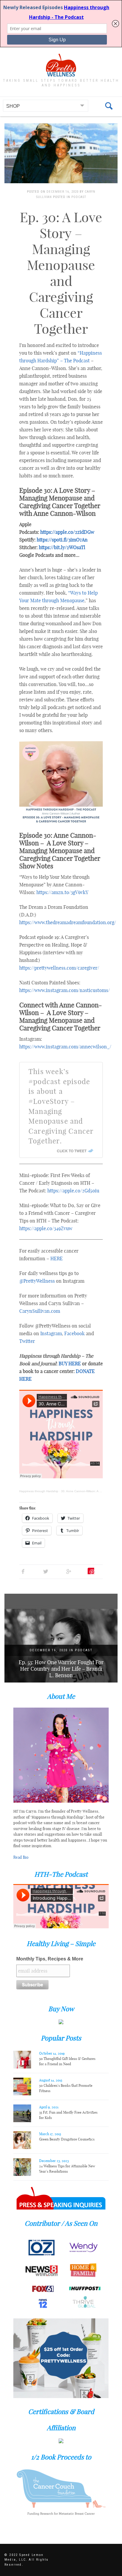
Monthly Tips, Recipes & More (50, 1959)
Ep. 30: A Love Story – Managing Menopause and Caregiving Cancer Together (61, 273)
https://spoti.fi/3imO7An (62, 540)
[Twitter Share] (46, 1571)
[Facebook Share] (23, 1571)
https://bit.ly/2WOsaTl (62, 547)
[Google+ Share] (69, 1571)
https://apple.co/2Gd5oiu (73, 1191)
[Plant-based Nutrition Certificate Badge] (61, 2440)
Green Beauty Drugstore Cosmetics (67, 2139)
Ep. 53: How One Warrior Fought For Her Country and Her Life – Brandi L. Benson (61, 1669)
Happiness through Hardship (39, 1491)
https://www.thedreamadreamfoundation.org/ (68, 922)
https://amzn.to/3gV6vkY (62, 892)
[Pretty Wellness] (61, 65)
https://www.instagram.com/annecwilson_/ (65, 1047)
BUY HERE (70, 1364)
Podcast (79, 197)
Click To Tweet (72, 1151)
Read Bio (21, 1857)
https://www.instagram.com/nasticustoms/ (65, 990)
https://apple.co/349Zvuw (46, 1228)
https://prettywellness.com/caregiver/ (59, 968)
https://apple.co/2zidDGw (67, 532)
